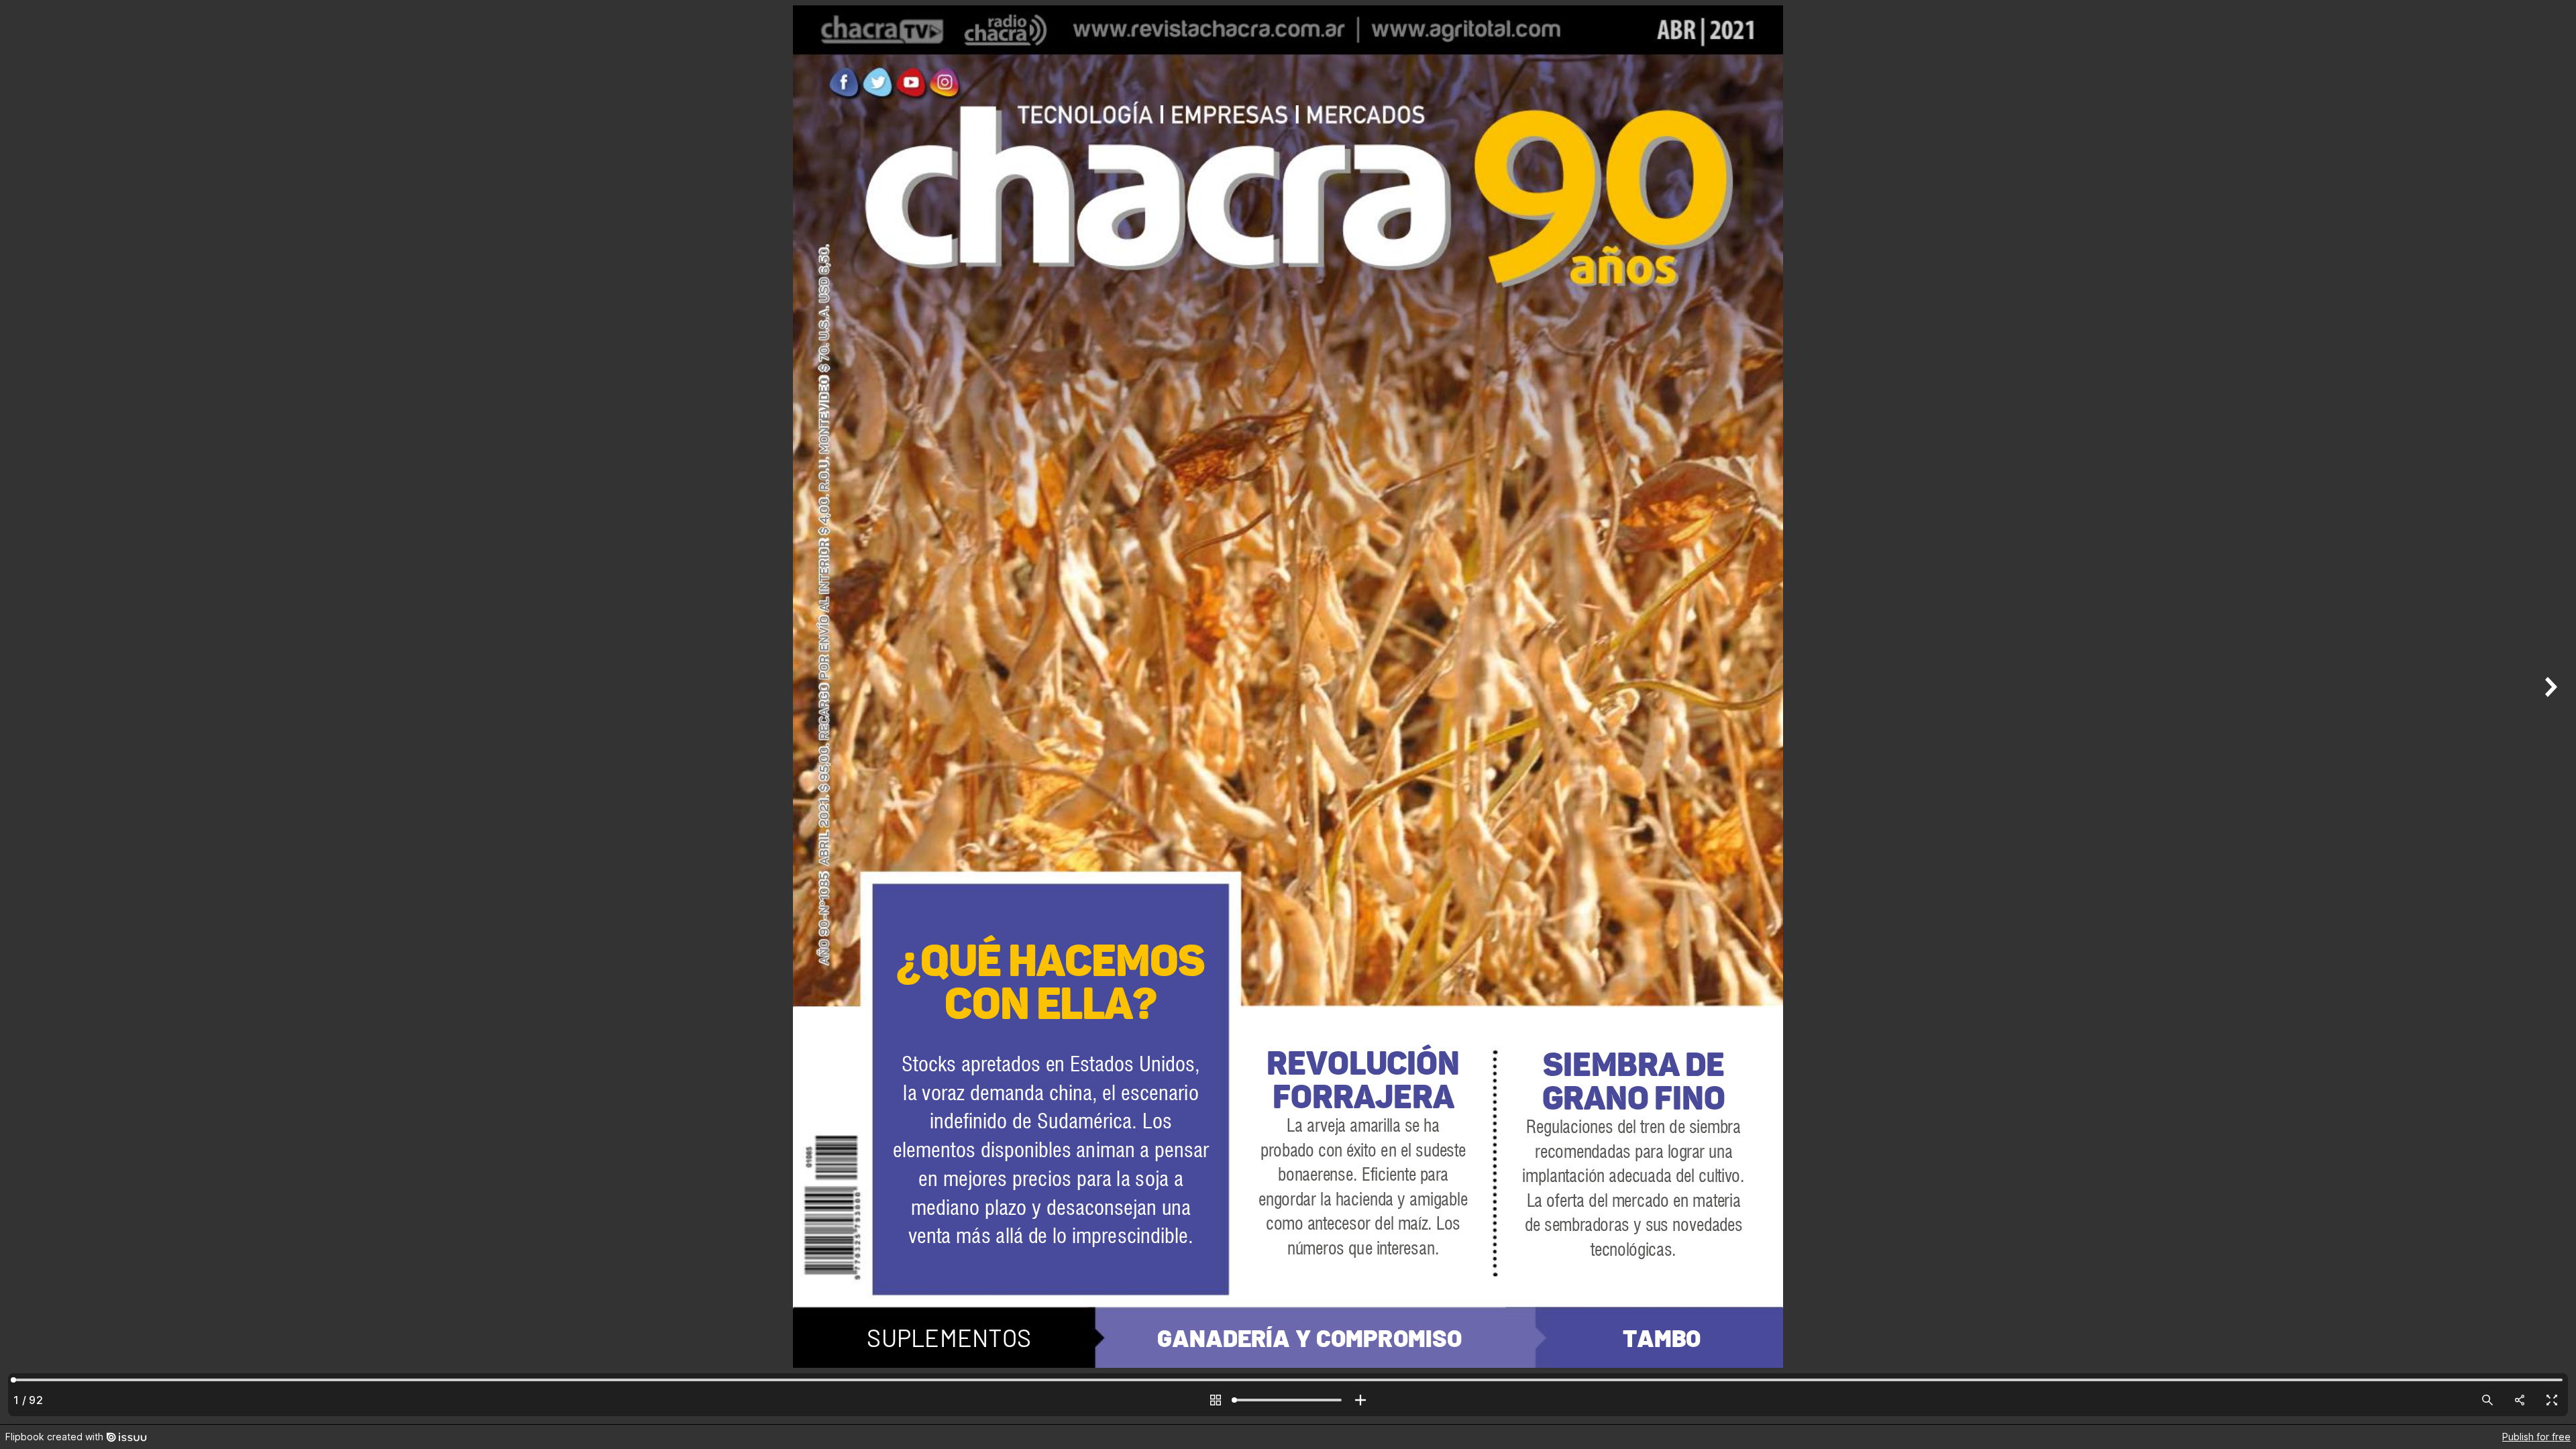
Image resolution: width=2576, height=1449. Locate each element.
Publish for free (2536, 1437)
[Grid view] (1216, 1400)
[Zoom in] (1360, 1400)
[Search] (2487, 1400)
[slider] (1288, 1400)
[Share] (2520, 1400)
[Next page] (2549, 712)
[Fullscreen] (2552, 1400)
